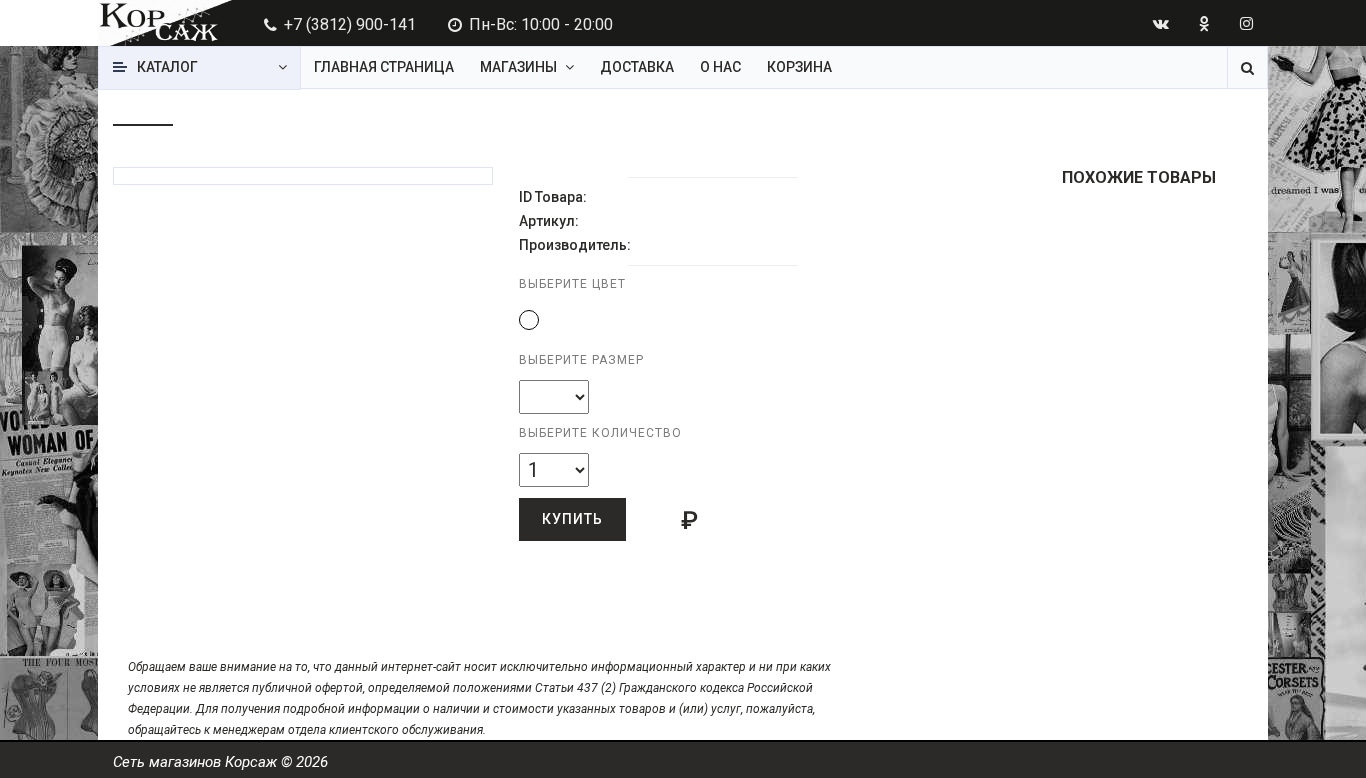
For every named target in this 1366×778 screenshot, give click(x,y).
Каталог (167, 67)
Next (492, 157)
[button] (529, 320)
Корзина (799, 67)
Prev (150, 157)
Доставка (637, 67)
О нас (720, 67)
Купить (572, 519)
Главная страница (384, 67)
